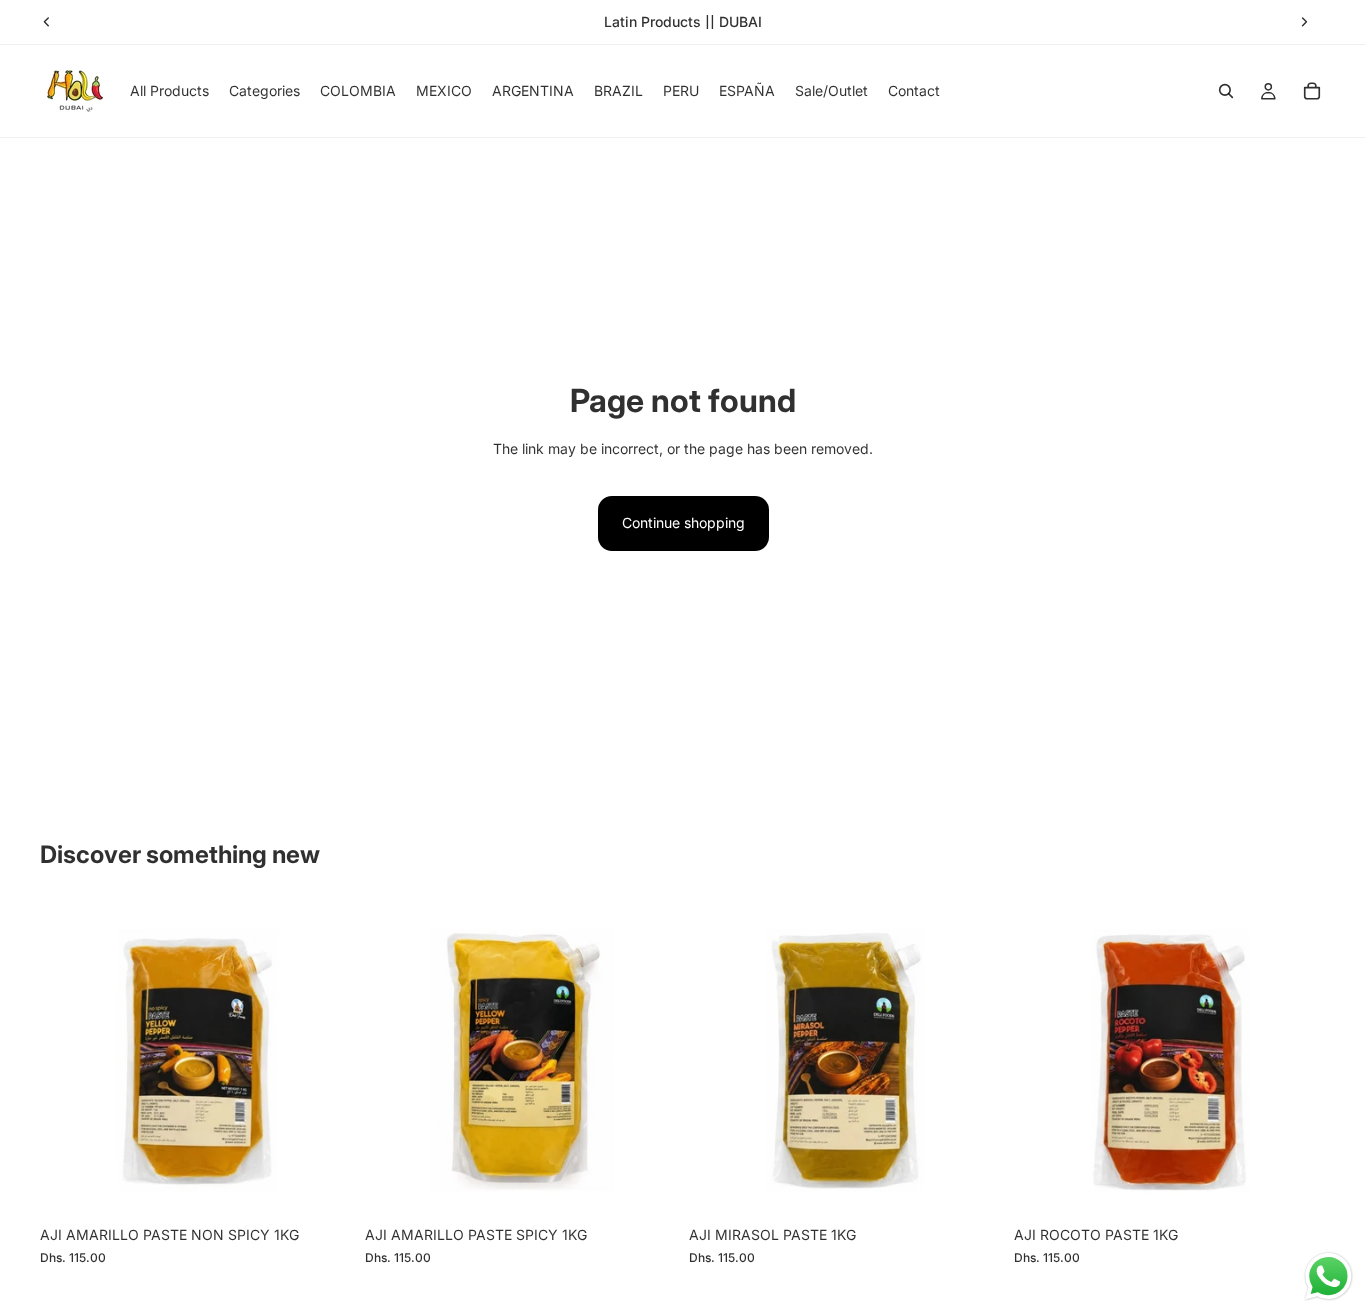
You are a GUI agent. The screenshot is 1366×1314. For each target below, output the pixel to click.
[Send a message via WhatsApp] (1328, 1276)
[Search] (1226, 91)
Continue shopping (683, 522)
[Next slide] (1304, 22)
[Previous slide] (47, 22)
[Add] (322, 1186)
